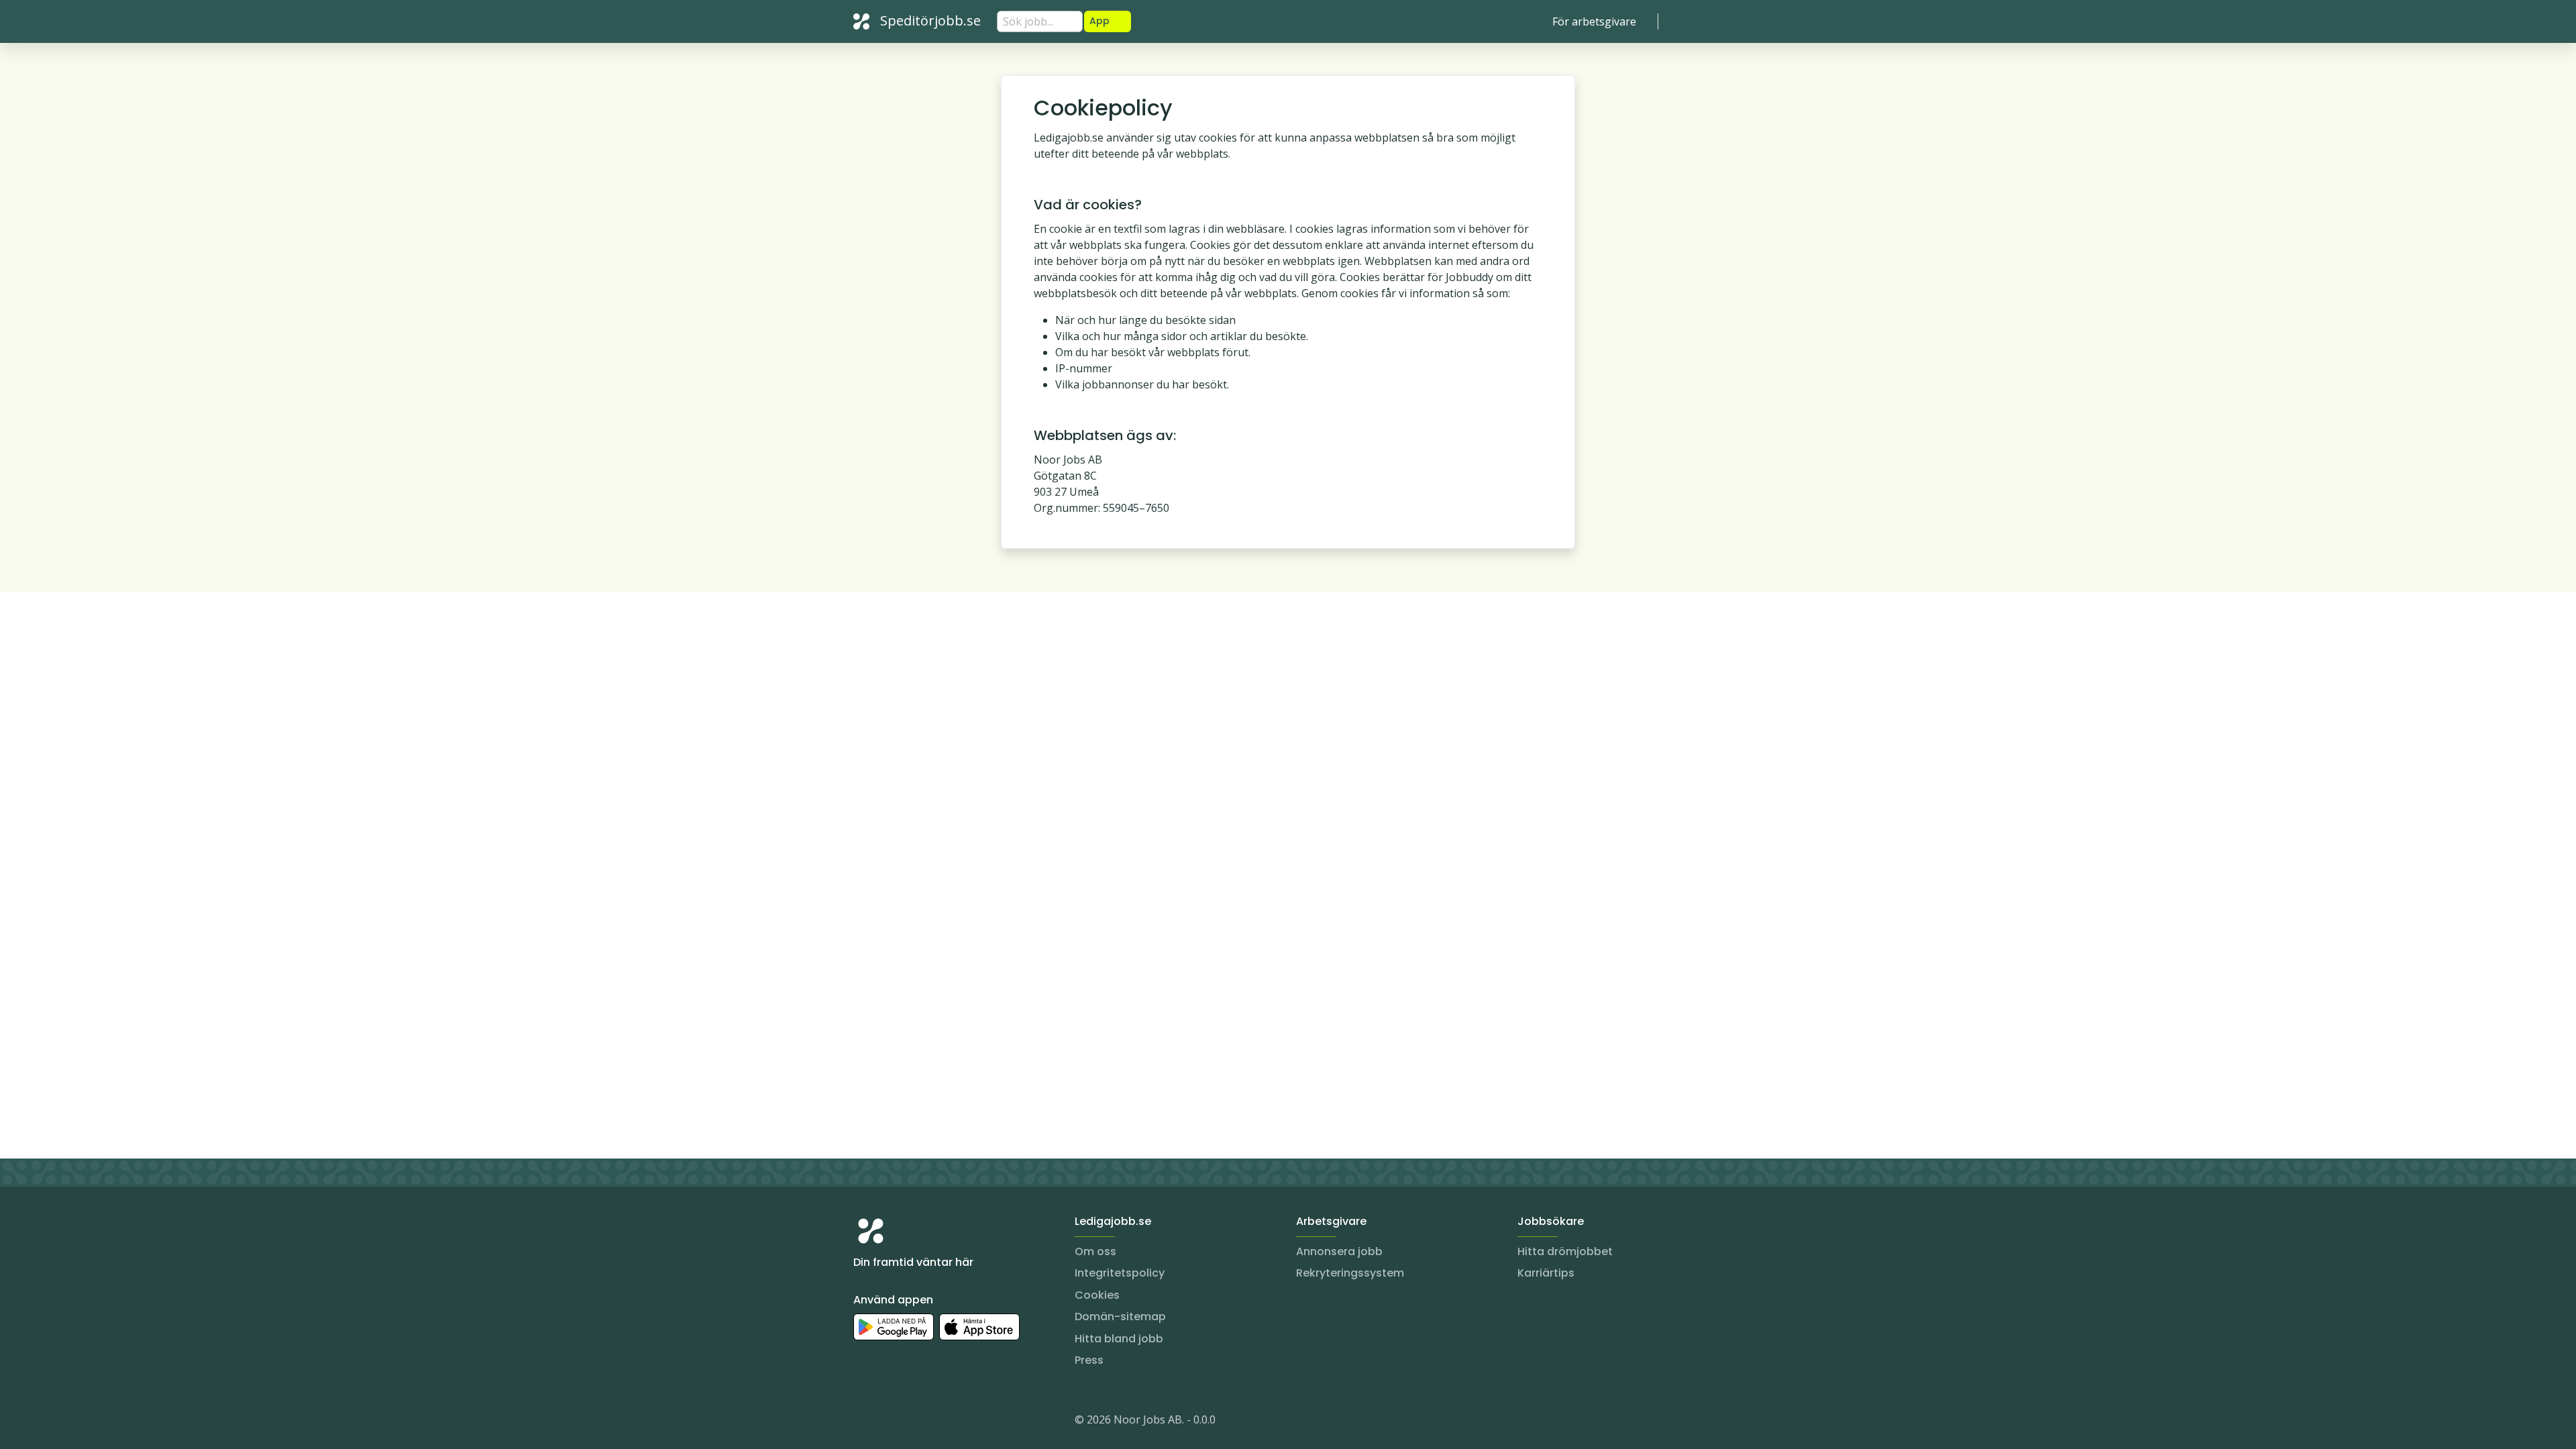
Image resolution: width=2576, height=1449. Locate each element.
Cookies (1097, 1295)
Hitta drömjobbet (1565, 1251)
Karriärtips (1546, 1273)
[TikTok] (945, 1422)
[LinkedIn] (891, 1422)
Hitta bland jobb (1119, 1339)
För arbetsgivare (1594, 21)
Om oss (1095, 1251)
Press (1089, 1360)
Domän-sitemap (1120, 1317)
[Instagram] (864, 1422)
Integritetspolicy (1120, 1273)
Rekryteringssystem (1350, 1273)
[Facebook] (918, 1422)
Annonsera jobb (1339, 1251)
